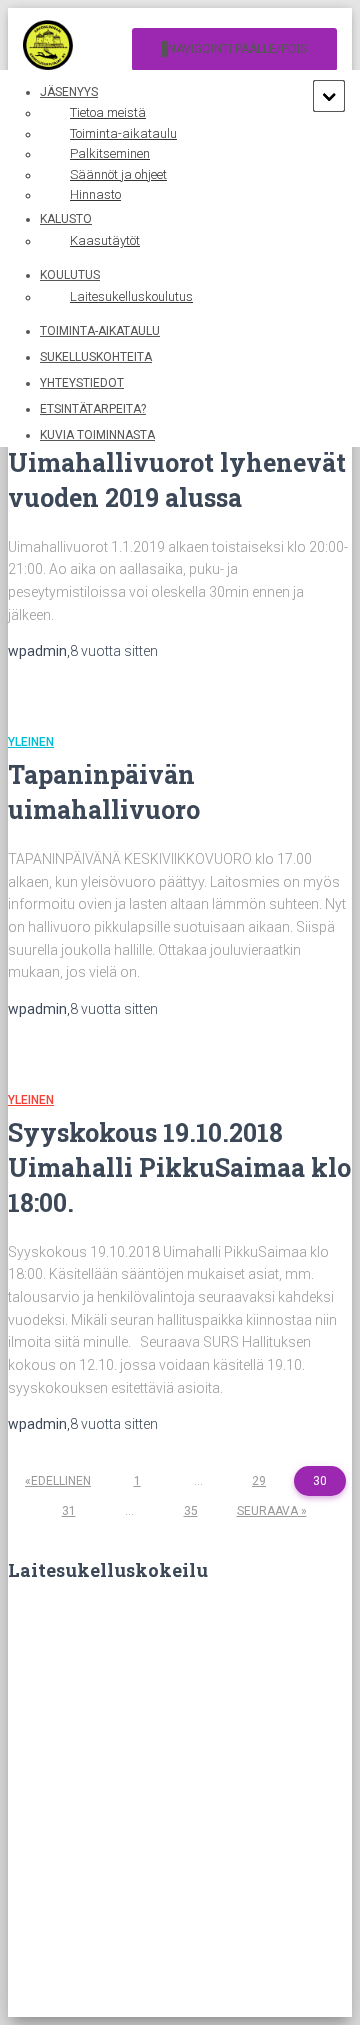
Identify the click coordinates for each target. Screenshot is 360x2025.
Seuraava (267, 1511)
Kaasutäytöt (105, 240)
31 (69, 1511)
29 (259, 1481)
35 (191, 1511)
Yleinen (31, 742)
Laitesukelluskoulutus (131, 296)
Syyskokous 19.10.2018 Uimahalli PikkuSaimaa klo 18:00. (179, 1167)
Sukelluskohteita (96, 357)
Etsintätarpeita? (93, 409)
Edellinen (61, 1481)
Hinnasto (95, 194)
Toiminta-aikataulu (100, 331)
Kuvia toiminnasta (97, 435)
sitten (114, 651)
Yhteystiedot (82, 383)
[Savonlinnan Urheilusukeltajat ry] (55, 49)
